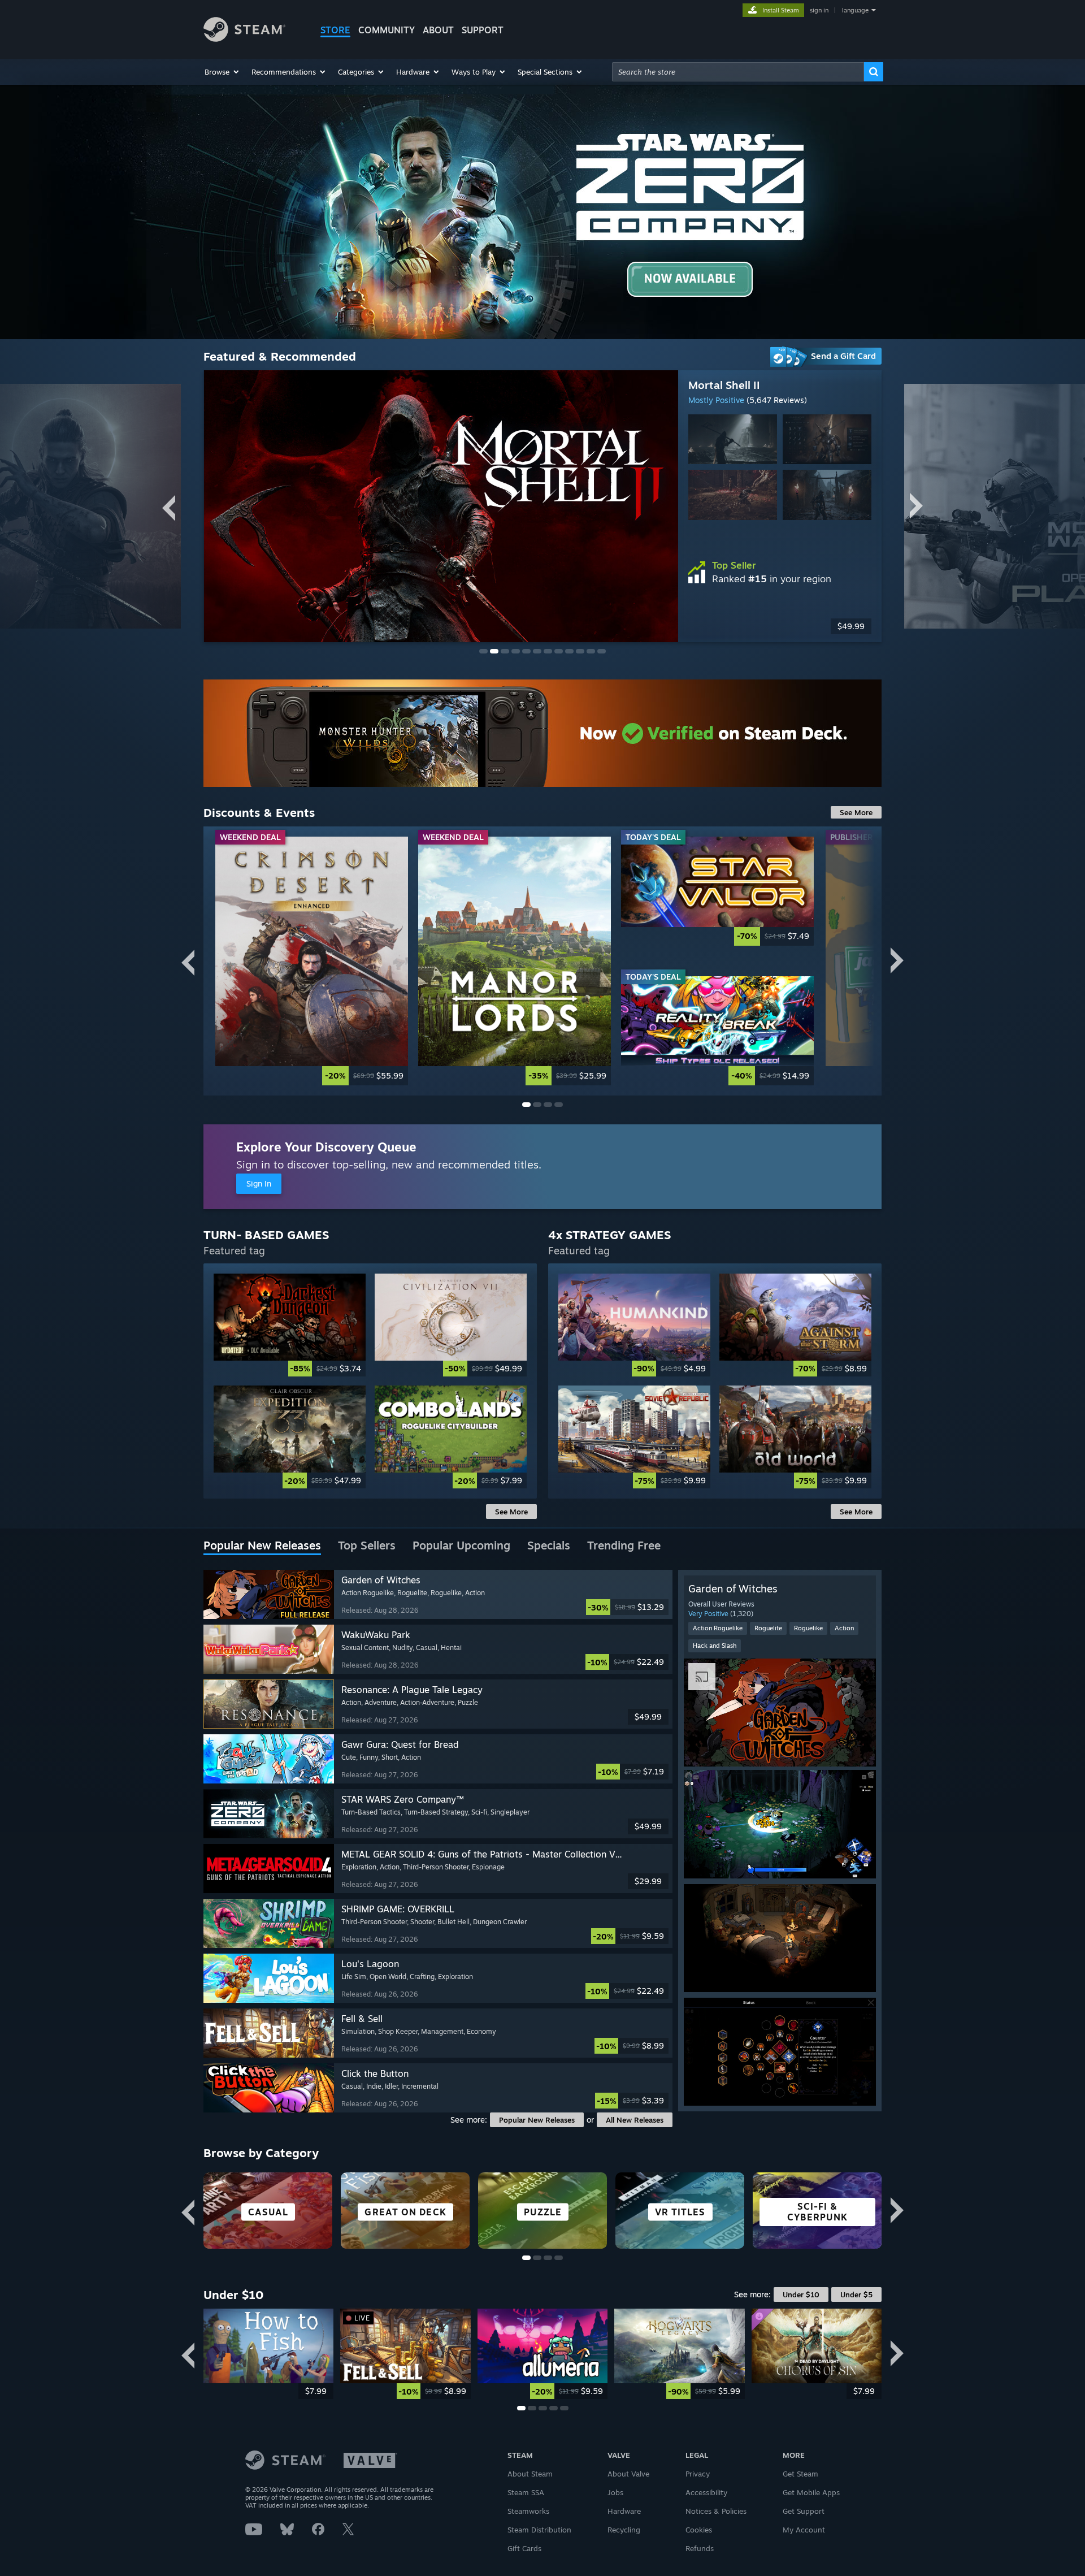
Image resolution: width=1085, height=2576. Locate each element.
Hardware (624, 2511)
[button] (222, 72)
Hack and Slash (715, 1646)
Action (844, 1628)
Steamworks (528, 2511)
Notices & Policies (716, 2511)
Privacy (698, 2474)
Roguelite (768, 1628)
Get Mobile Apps (811, 2492)
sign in (819, 10)
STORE (335, 30)
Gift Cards (524, 2548)
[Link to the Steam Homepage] (244, 39)
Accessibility (706, 2492)
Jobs (615, 2492)
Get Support (804, 2511)
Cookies (699, 2530)
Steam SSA (526, 2492)
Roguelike (808, 1628)
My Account (804, 2530)
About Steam (530, 2474)
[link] (780, 626)
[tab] (262, 1546)
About (438, 30)
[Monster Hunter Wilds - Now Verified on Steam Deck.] (542, 733)
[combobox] (738, 72)
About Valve (628, 2474)
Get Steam (800, 2474)
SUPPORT (483, 30)
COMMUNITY (387, 30)
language (855, 10)
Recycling (624, 2530)
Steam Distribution (539, 2530)
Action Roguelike (718, 1628)
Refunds (700, 2548)
